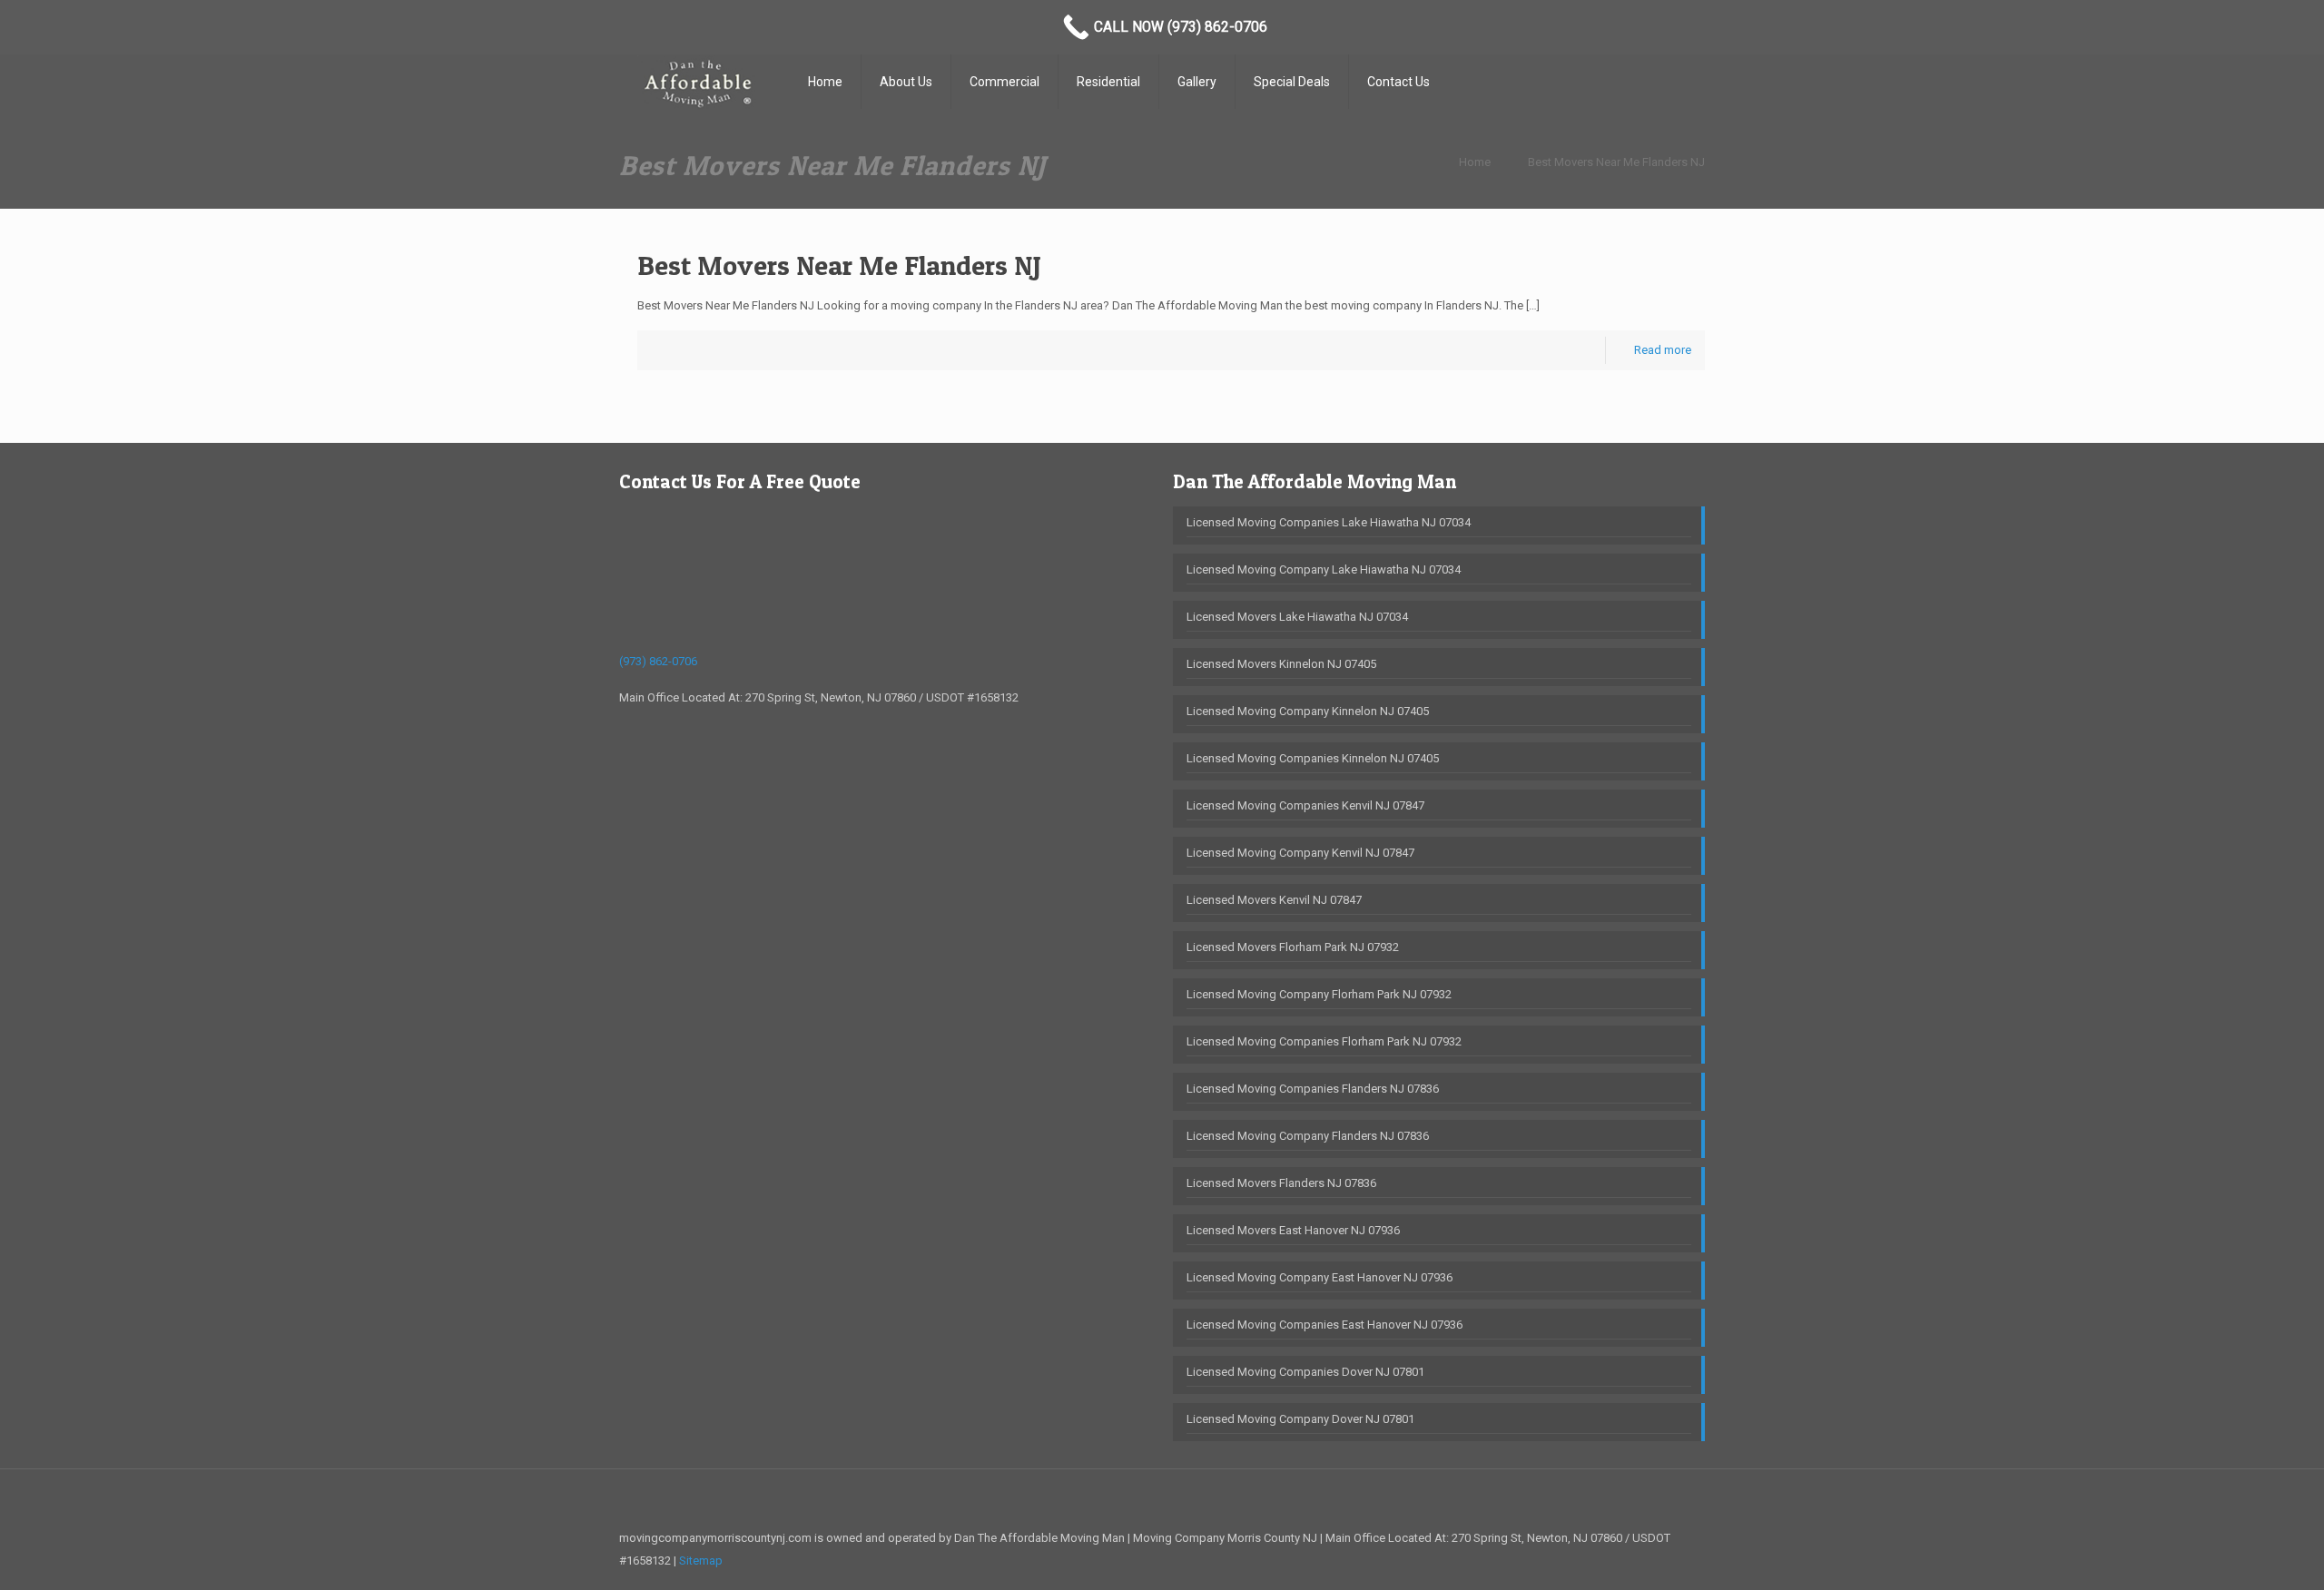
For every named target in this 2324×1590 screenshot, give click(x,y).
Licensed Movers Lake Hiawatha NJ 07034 (1297, 617)
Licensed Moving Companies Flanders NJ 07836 (1313, 1089)
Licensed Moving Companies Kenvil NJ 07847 (1305, 805)
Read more (1663, 350)
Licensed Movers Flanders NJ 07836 (1281, 1183)
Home (1475, 162)
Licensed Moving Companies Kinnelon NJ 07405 (1313, 758)
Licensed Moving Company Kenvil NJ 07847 (1300, 853)
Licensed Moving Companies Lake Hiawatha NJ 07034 (1329, 522)
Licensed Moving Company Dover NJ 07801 (1300, 1419)
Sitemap (701, 1561)
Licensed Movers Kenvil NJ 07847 (1274, 900)
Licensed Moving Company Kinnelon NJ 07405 (1308, 711)
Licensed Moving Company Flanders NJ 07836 (1308, 1136)
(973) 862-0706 (658, 661)
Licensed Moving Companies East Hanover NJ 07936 (1324, 1325)
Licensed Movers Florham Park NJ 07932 (1293, 947)
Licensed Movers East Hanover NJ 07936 (1293, 1230)
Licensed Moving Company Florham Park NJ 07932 (1319, 994)
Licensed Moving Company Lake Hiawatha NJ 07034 (1324, 569)
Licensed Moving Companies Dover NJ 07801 (1305, 1372)
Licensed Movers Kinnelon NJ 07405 (1281, 664)
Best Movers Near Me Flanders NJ (1616, 162)
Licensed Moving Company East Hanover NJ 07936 (1320, 1277)
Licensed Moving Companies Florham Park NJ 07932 (1324, 1041)
